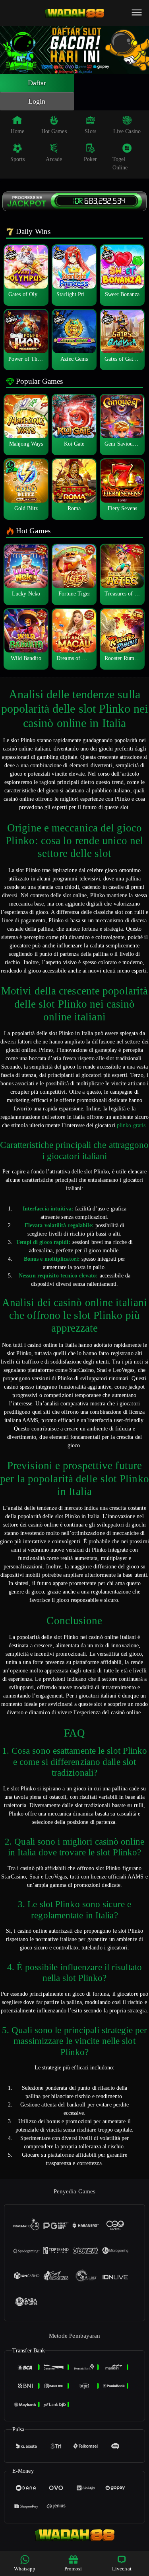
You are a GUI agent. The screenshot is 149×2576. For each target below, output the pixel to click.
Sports (18, 159)
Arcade (54, 159)
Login (37, 101)
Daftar (37, 83)
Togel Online (120, 163)
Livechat (122, 2569)
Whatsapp (25, 2569)
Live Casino (127, 131)
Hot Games (54, 131)
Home (17, 131)
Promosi (73, 2569)
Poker (91, 159)
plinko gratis (131, 1125)
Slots (90, 131)
